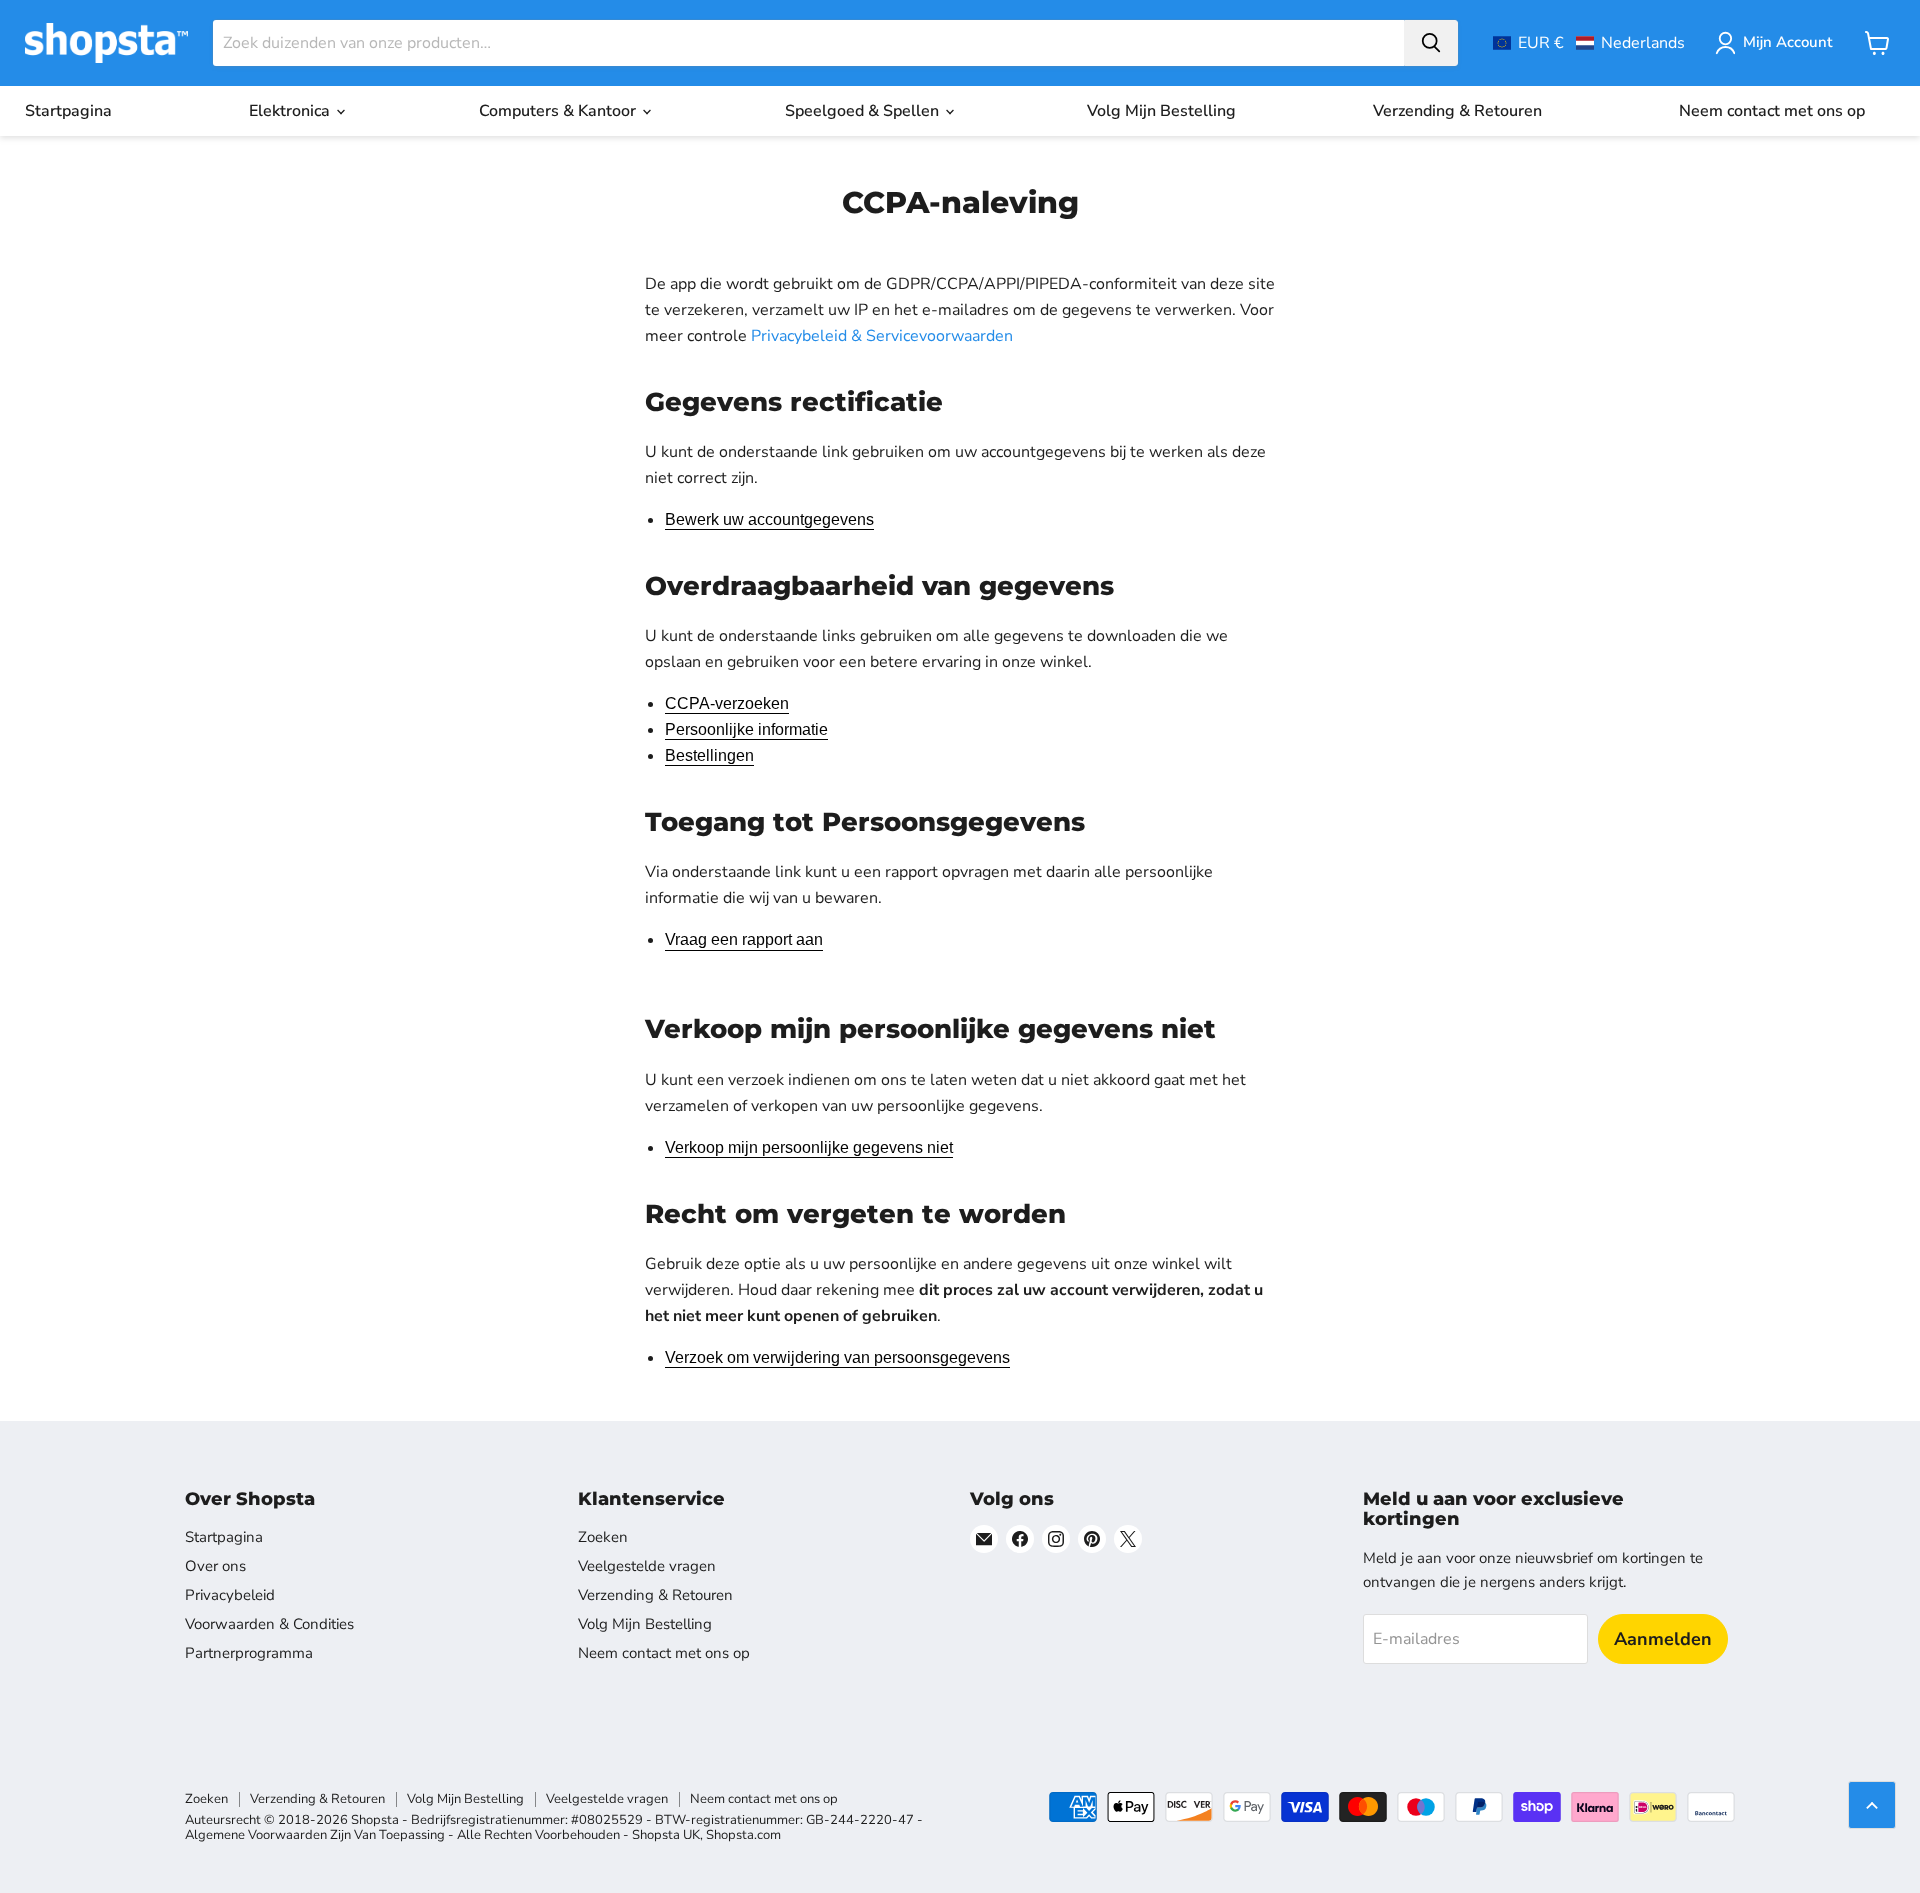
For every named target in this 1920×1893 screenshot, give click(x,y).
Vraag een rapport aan (744, 939)
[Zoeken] (1431, 43)
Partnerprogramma (249, 1653)
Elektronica (291, 111)
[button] (1589, 43)
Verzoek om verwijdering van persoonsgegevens (837, 1357)
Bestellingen (709, 755)
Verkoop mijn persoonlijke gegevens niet (809, 1147)
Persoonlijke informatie (746, 729)
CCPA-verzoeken (727, 703)
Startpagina (68, 111)
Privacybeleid (230, 1595)
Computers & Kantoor (559, 111)
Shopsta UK (666, 1835)
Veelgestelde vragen (647, 1566)
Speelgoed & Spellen (864, 111)
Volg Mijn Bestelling (1161, 111)
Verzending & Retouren (1457, 111)
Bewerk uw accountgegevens (769, 519)
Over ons (215, 1566)
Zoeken (603, 1537)
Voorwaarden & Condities (269, 1624)
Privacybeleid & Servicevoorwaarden (882, 336)
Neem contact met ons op (1772, 111)
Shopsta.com (743, 1835)
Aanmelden (1663, 1639)
